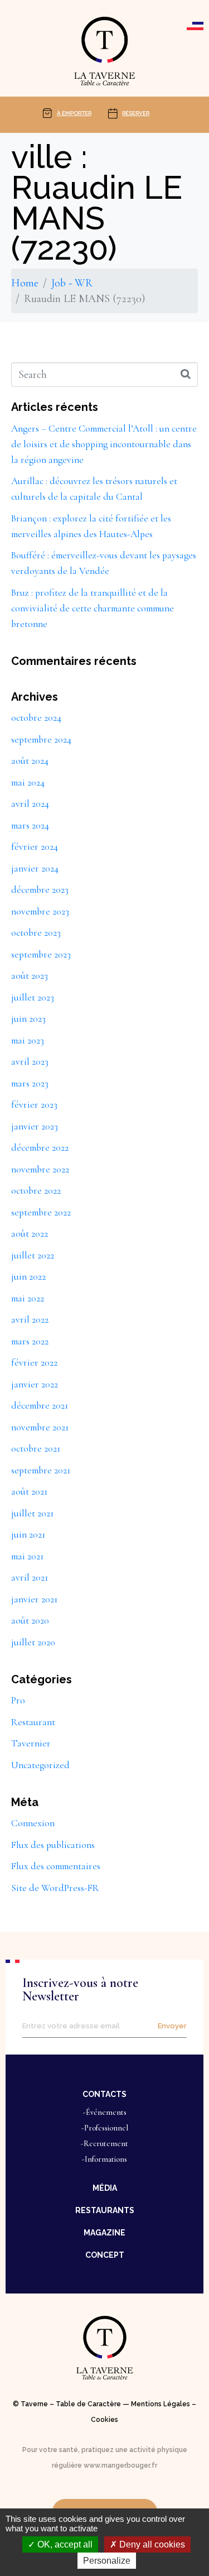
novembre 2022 (40, 1169)
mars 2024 (30, 825)
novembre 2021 (40, 1427)
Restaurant (33, 1722)
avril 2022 (30, 1320)
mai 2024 (28, 782)
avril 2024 (30, 804)
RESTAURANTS (105, 2210)
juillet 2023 (33, 997)
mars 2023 (30, 1083)
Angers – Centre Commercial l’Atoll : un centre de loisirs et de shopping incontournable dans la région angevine (104, 444)
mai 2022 (28, 1298)
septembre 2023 (41, 954)
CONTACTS (104, 2094)
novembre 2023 (40, 911)
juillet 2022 (33, 1255)
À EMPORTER (74, 113)
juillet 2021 (32, 1513)
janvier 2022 (35, 1384)
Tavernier (31, 1743)
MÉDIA (105, 2188)
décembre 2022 (40, 1148)
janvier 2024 (35, 868)
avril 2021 (30, 1577)
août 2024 (30, 761)
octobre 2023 (36, 933)
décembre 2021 (40, 1406)
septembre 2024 (41, 739)
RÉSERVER (136, 113)
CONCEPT (105, 2255)
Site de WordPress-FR (55, 1888)
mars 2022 (30, 1341)
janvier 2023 (35, 1126)
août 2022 (30, 1234)
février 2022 (34, 1363)
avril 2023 (30, 1062)
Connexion (33, 1823)
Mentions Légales (161, 2404)
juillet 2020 (33, 1642)
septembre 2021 (41, 1470)
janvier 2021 (34, 1599)
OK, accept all (64, 2544)
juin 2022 (28, 1277)
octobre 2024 (36, 718)
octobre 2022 (36, 1191)
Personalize (107, 2561)
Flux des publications (53, 1845)
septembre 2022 (41, 1212)
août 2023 (30, 976)
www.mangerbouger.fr (120, 2465)
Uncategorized (40, 1765)
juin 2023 (28, 1019)
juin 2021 (28, 1534)
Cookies (104, 2420)
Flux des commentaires (56, 1866)
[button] (104, 2094)
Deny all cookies (151, 2544)
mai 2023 (28, 1040)
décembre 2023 (40, 890)
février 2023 (34, 1105)
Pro (18, 1700)
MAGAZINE (104, 2233)
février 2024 (35, 847)
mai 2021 (27, 1556)
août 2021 (29, 1492)
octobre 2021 (36, 1449)
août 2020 (30, 1620)
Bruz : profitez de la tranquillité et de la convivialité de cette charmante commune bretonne (93, 608)
